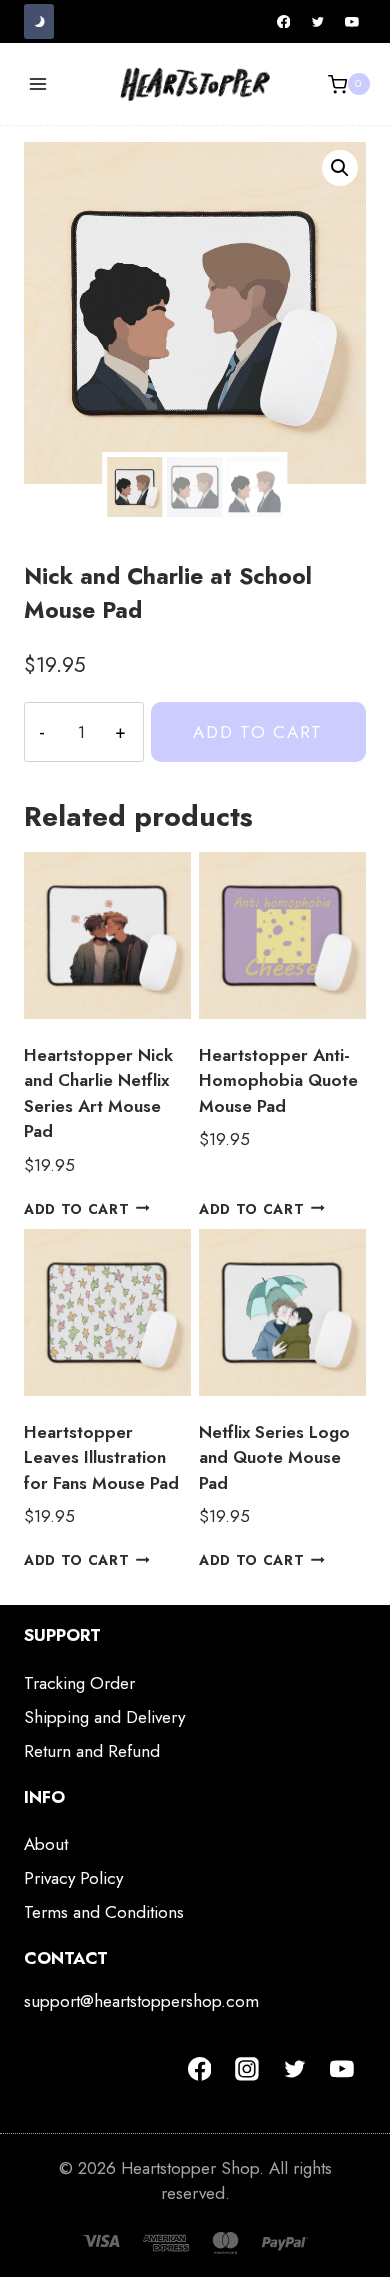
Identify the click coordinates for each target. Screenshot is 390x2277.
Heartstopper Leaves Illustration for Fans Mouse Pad (101, 1457)
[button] (340, 168)
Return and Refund (92, 1751)
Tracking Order (79, 1683)
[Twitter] (318, 22)
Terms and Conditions (104, 1912)
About (46, 1844)
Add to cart (258, 732)
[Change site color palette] (39, 21)
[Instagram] (247, 2069)
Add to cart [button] (76, 1208)
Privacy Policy (73, 1878)
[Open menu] (38, 84)
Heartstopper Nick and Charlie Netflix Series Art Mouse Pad (98, 1093)
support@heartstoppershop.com (141, 2001)
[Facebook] (284, 22)
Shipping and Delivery (104, 1717)
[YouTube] (352, 22)
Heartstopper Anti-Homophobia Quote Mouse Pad (278, 1080)
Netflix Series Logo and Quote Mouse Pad (274, 1457)
